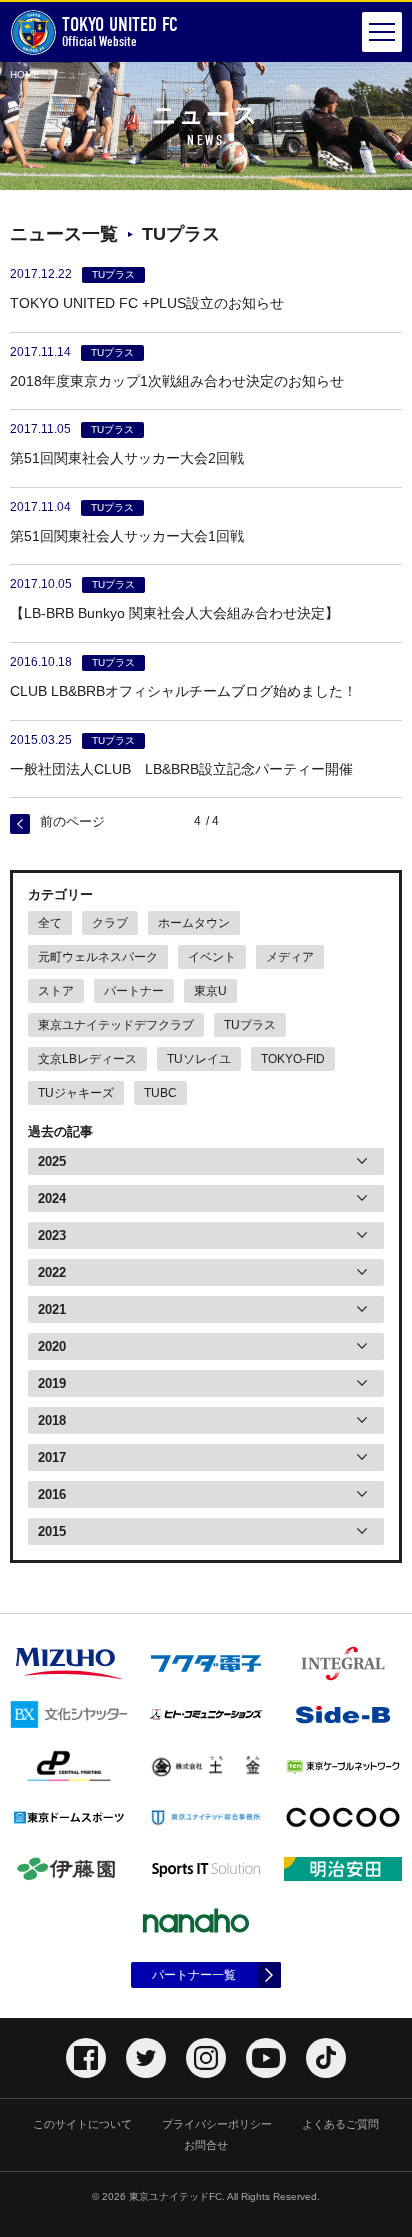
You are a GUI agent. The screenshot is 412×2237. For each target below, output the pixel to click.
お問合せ (206, 2145)
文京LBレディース (87, 1059)
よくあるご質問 (340, 2124)
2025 (52, 1161)
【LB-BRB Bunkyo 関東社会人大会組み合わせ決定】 (174, 613)
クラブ (110, 923)
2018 (52, 1420)
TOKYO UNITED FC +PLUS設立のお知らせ (147, 303)
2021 (52, 1309)
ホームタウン (194, 923)
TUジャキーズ (76, 1093)
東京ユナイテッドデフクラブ (116, 1025)
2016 (52, 1494)
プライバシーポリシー (217, 2124)
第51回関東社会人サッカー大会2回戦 (127, 458)
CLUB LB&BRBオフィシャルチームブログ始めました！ (183, 691)
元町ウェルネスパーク (98, 957)
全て (50, 923)
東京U (210, 991)
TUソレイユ (199, 1059)
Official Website (120, 31)
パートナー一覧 (194, 1975)
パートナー (134, 991)
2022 (52, 1272)
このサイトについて (82, 2124)
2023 (52, 1235)
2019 (52, 1383)
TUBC (160, 1093)
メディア (290, 957)
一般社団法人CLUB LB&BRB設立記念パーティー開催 (181, 769)
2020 (52, 1346)
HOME (25, 74)
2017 (52, 1457)
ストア (56, 991)
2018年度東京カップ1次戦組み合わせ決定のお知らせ (177, 381)
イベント (212, 957)
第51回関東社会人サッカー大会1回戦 (127, 536)
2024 (52, 1198)
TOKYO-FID (293, 1059)
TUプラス (250, 1025)
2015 (52, 1531)
